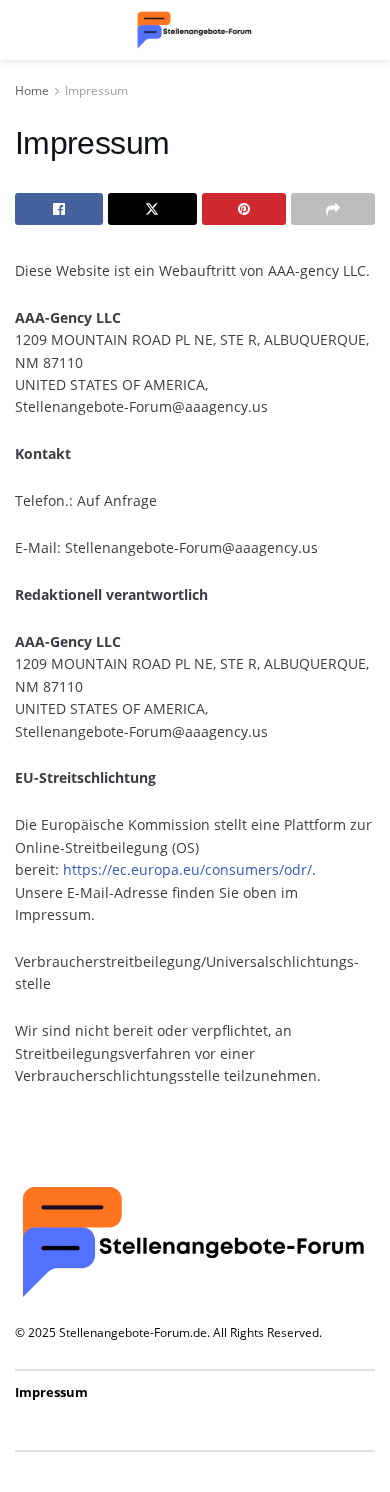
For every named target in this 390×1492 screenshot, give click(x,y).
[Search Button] (365, 30)
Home (32, 90)
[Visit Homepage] (195, 30)
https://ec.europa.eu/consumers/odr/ (187, 869)
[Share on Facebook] (59, 209)
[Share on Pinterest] (244, 209)
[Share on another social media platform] (333, 209)
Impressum (96, 90)
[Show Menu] (24, 30)
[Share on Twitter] (152, 209)
